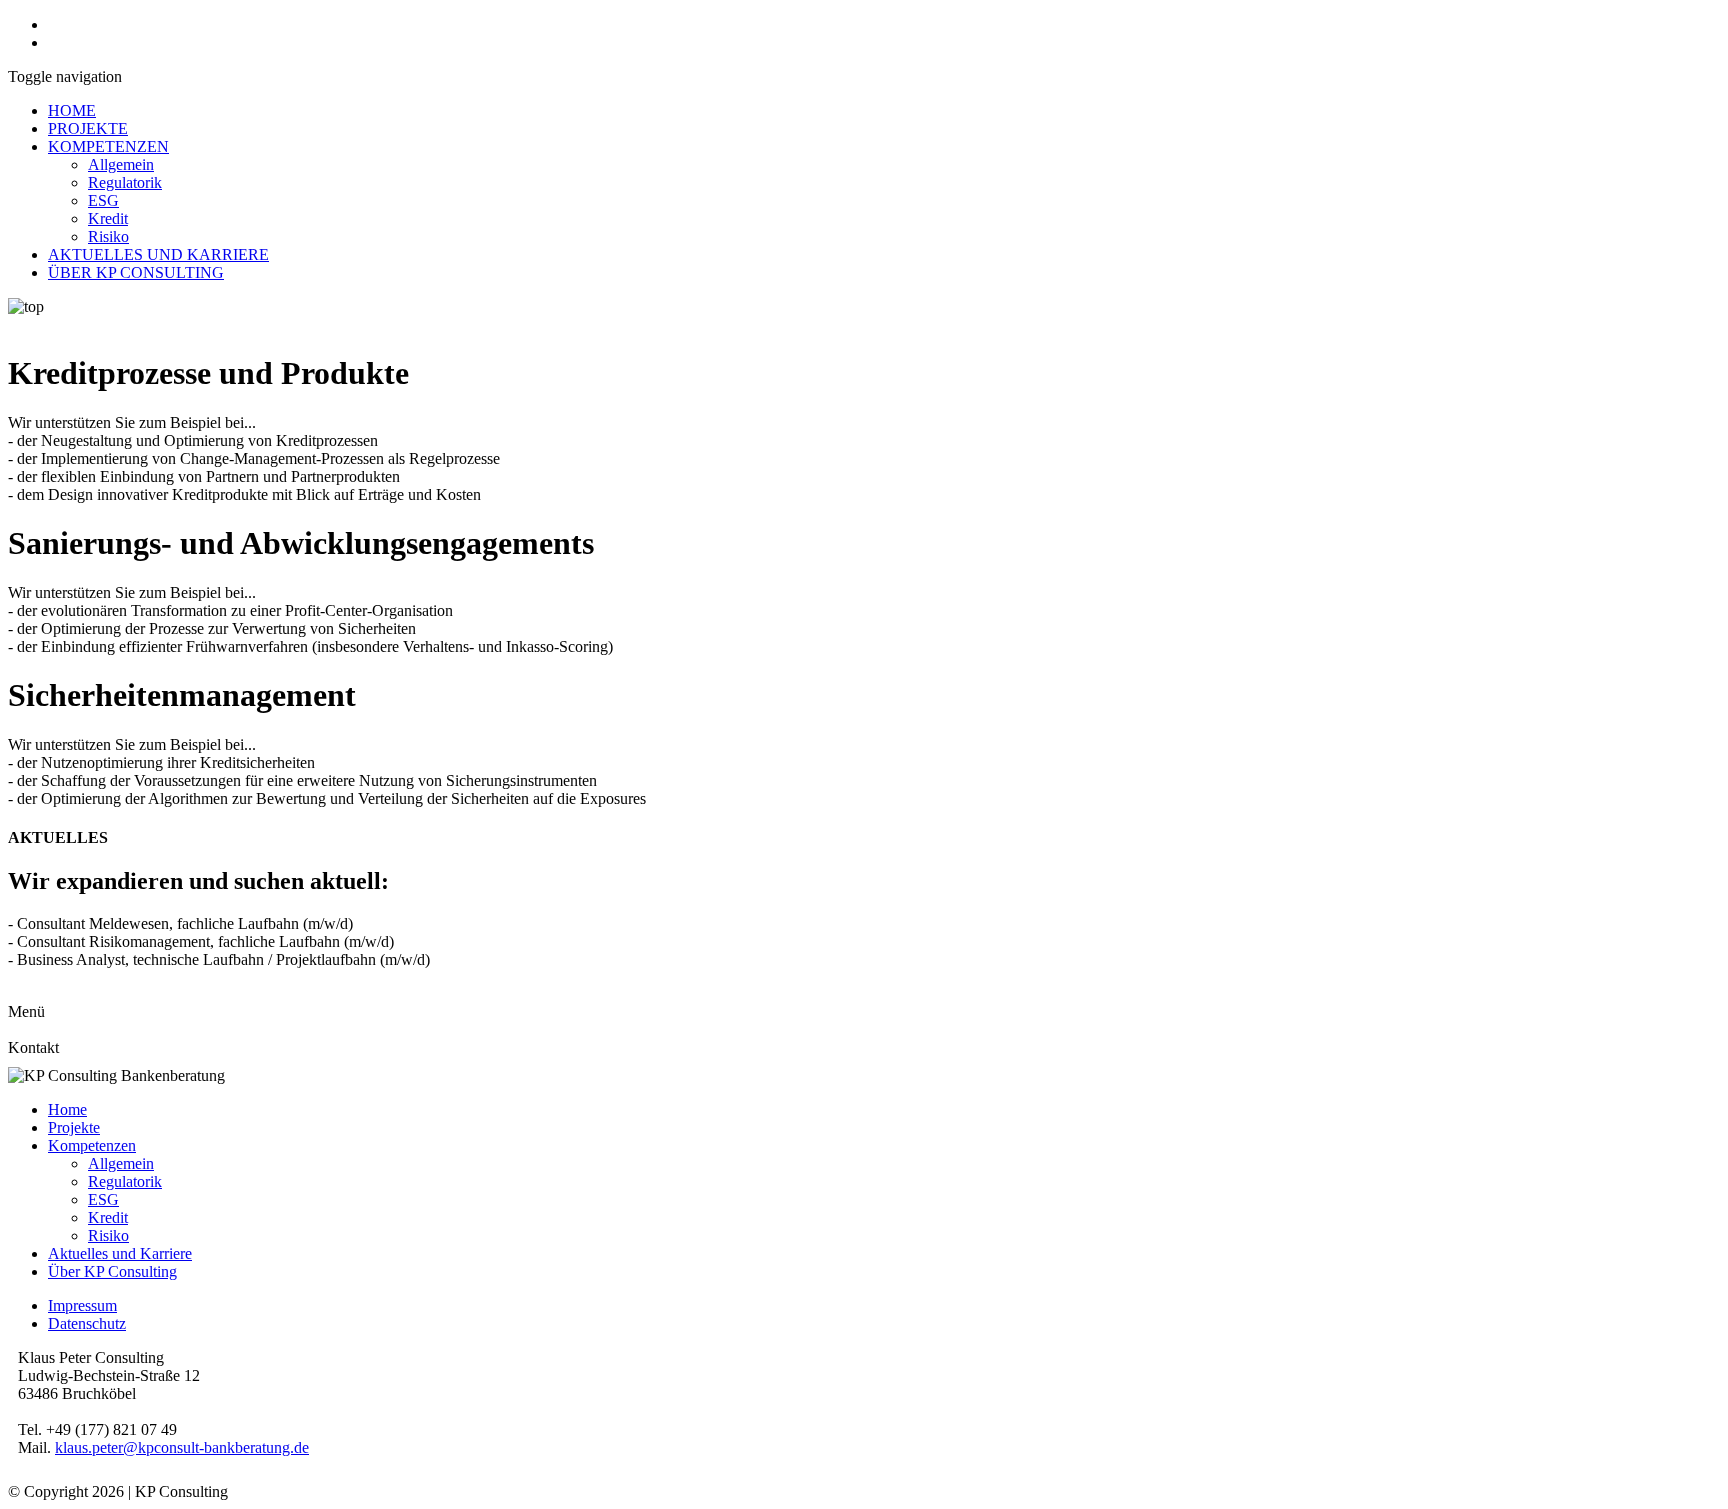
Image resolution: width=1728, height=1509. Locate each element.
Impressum (82, 1305)
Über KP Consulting (112, 1271)
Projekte (74, 1127)
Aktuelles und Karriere (120, 1253)
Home (67, 1109)
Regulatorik (125, 182)
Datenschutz (87, 1323)
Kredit (108, 218)
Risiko (108, 236)
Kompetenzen (92, 1145)
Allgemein (121, 164)
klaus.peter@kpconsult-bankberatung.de (182, 1447)
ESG (103, 200)
